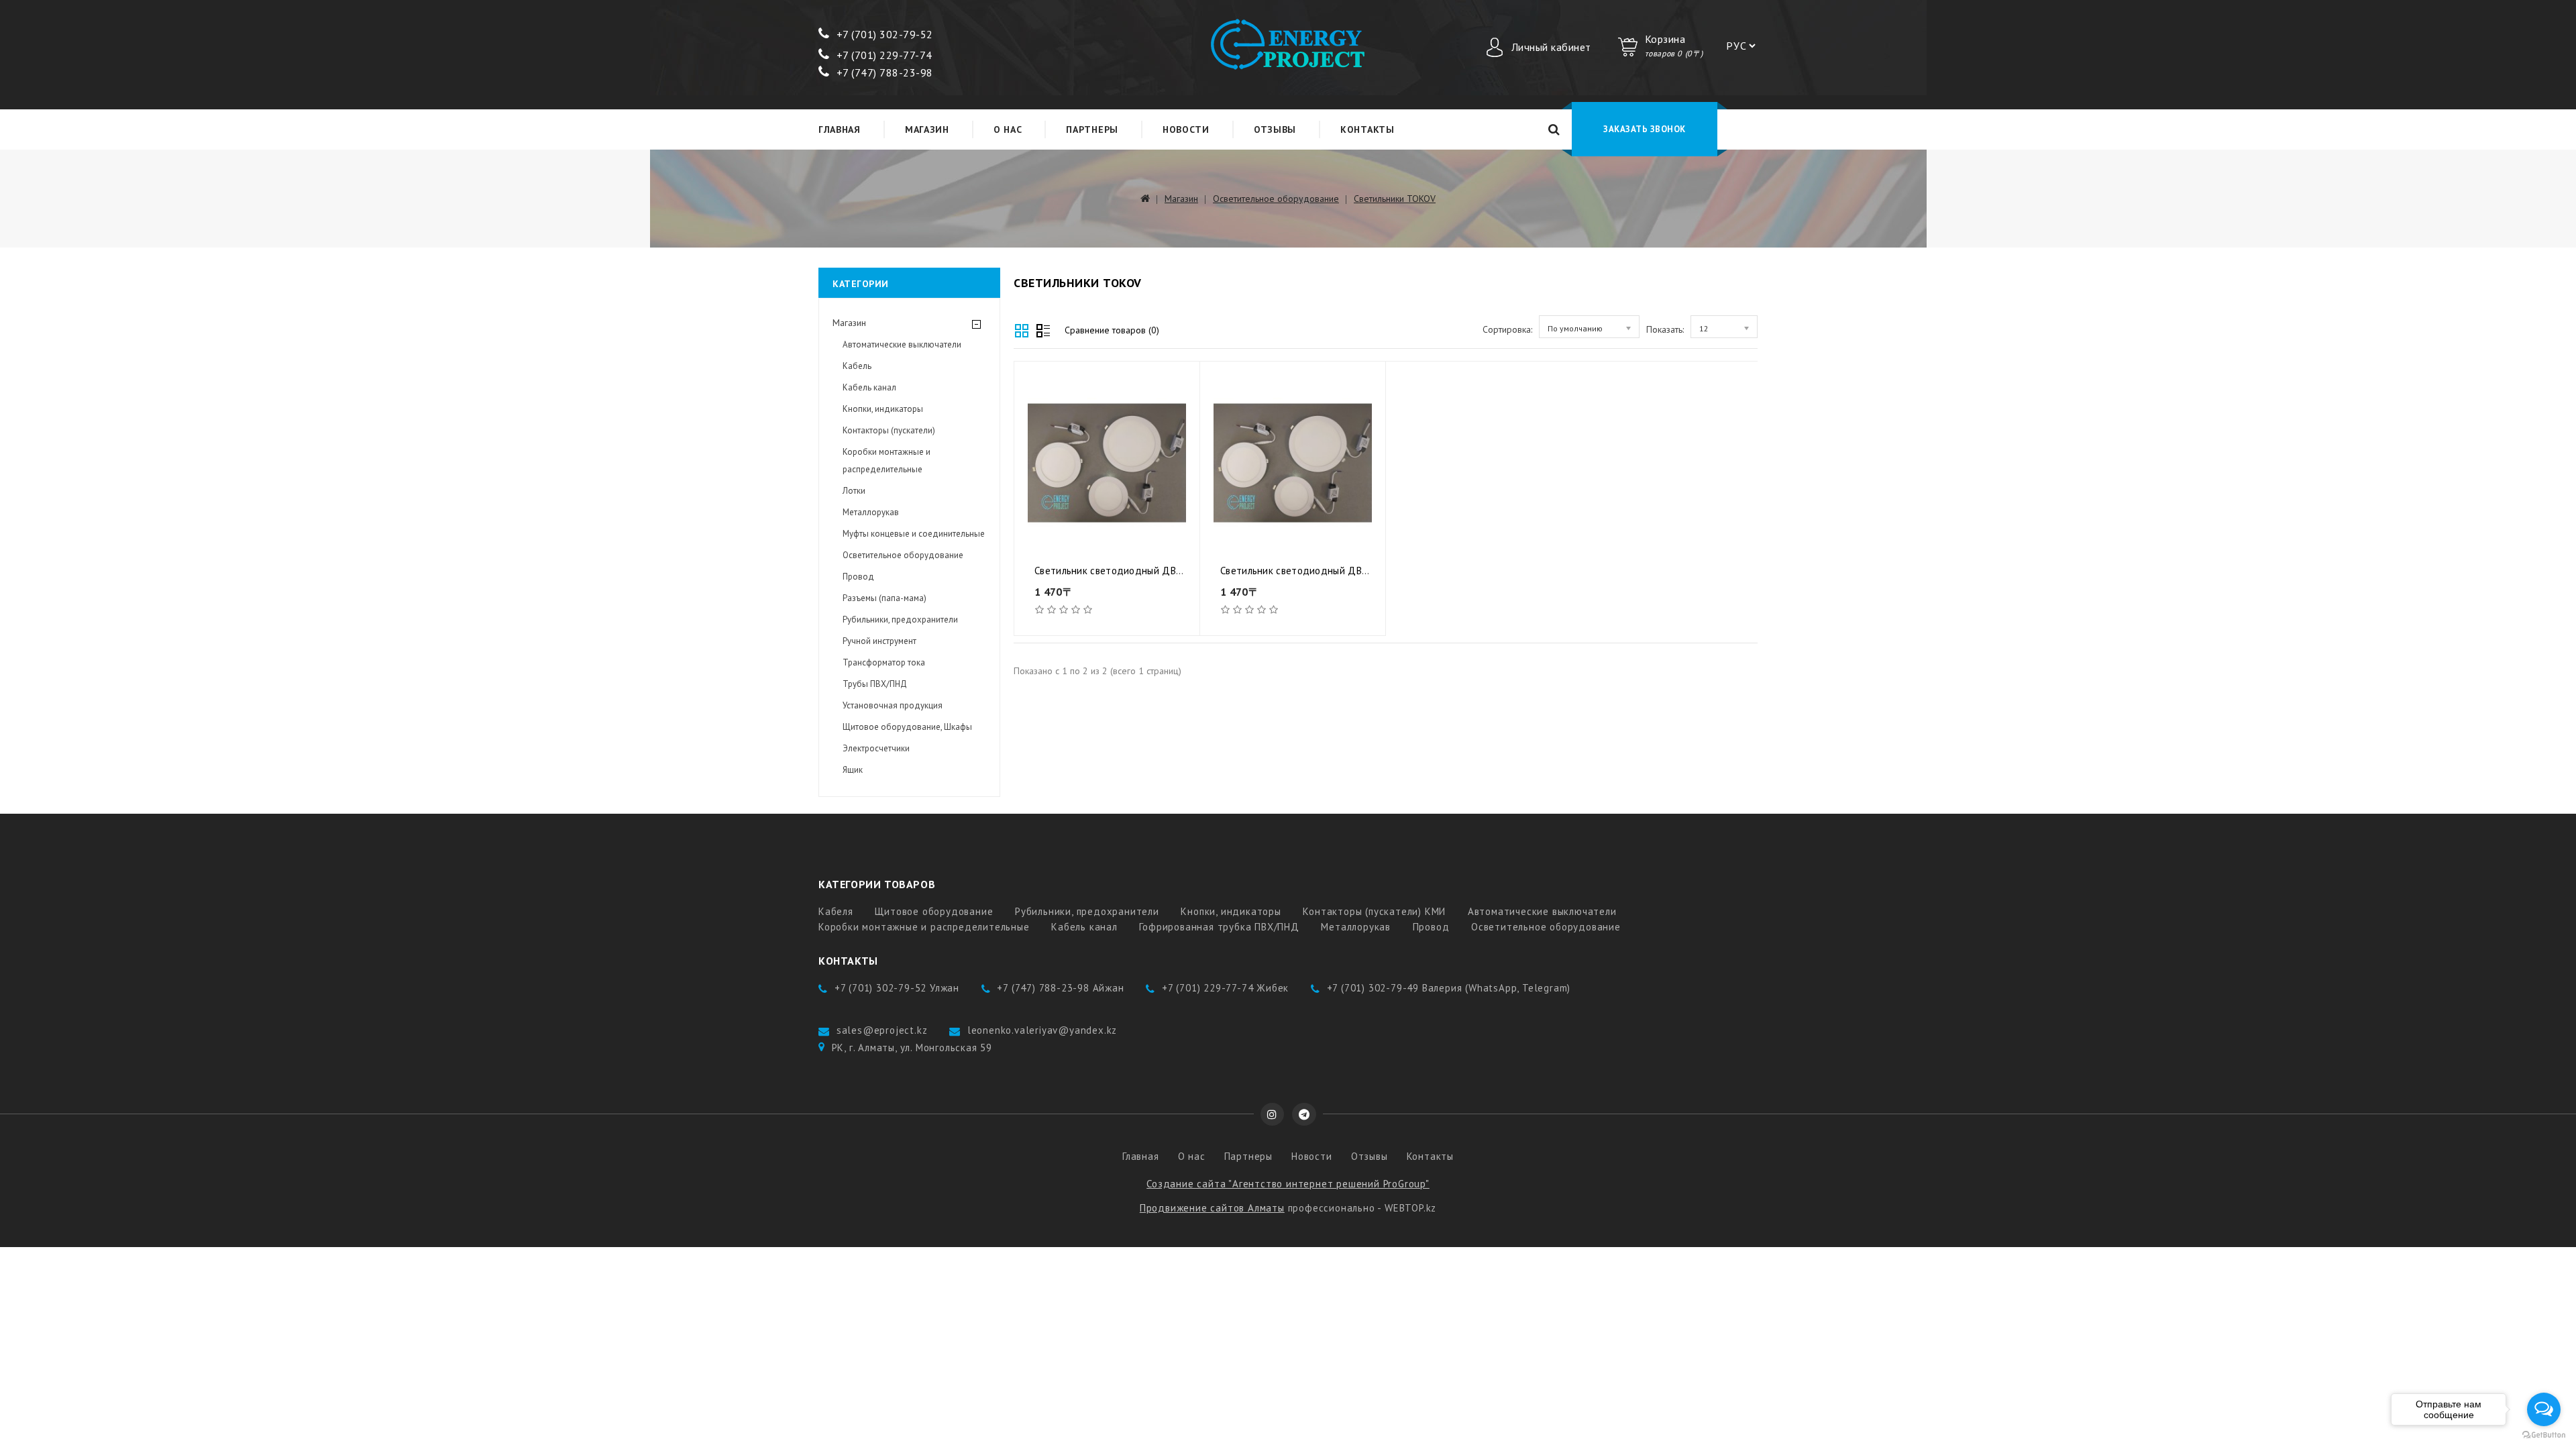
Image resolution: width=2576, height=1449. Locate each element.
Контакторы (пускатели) (889, 430)
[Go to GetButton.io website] (2544, 1435)
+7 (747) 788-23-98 (885, 72)
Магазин (927, 129)
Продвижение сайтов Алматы (1212, 1208)
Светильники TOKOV (1395, 199)
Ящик (853, 770)
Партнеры (1092, 129)
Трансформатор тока (884, 662)
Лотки (854, 491)
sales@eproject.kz (882, 1030)
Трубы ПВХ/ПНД (875, 684)
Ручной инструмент (879, 641)
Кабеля (836, 911)
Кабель (857, 366)
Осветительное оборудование (1276, 199)
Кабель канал (869, 387)
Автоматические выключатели (902, 344)
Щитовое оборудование (934, 911)
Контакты (1367, 129)
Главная (840, 129)
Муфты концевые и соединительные (914, 534)
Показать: (1665, 329)
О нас (1008, 129)
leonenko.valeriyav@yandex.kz (1042, 1030)
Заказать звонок (1645, 129)
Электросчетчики (876, 748)
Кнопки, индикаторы (883, 409)
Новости (1186, 129)
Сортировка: (1507, 329)
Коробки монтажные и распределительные (887, 461)
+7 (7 (849, 34)
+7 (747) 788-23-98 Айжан (1060, 988)
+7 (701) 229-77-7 (881, 55)
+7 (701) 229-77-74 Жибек (1225, 988)
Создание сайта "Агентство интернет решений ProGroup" (1288, 1184)
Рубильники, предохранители (900, 620)
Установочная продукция (893, 705)
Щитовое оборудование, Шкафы (907, 727)
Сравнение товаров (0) (1112, 330)
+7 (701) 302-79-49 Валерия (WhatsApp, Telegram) (1449, 988)
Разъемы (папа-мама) (884, 598)
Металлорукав (871, 512)
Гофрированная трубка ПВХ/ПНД (1219, 927)
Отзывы (1275, 129)
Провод (858, 577)
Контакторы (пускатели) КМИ (1374, 911)
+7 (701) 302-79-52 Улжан (897, 988)
